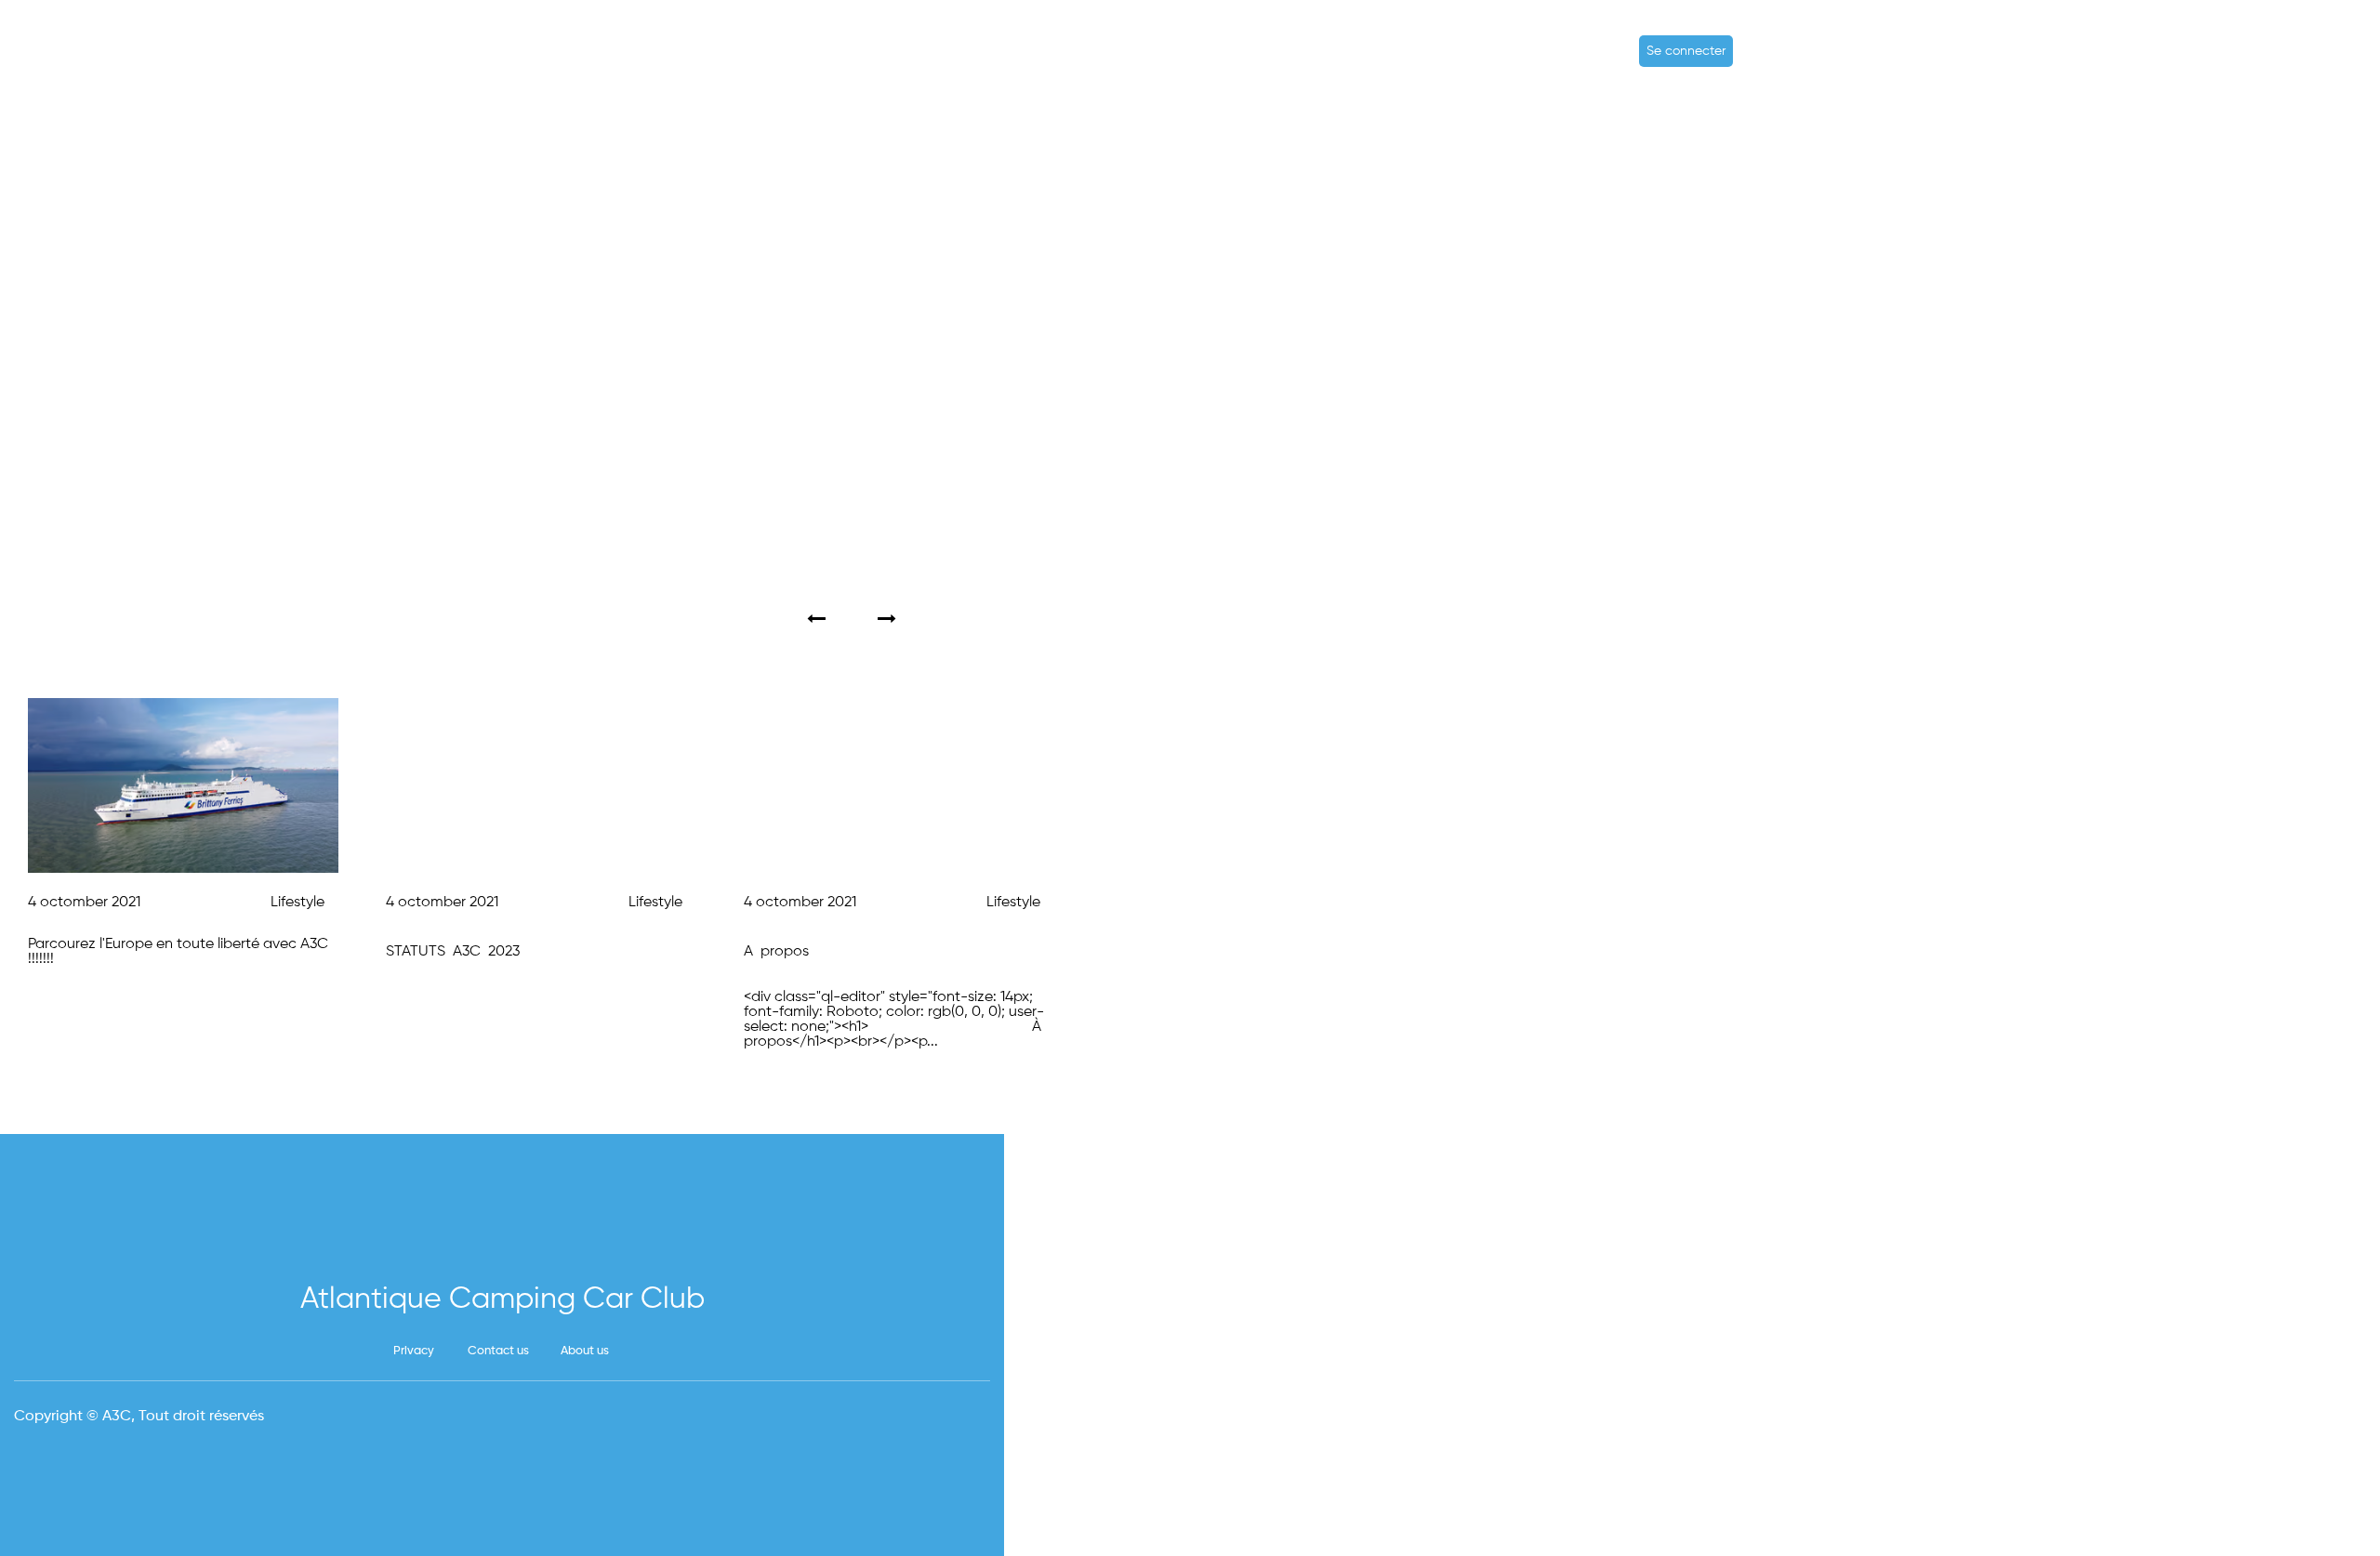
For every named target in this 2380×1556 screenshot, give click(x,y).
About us (585, 1351)
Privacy (414, 1351)
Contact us (498, 1351)
